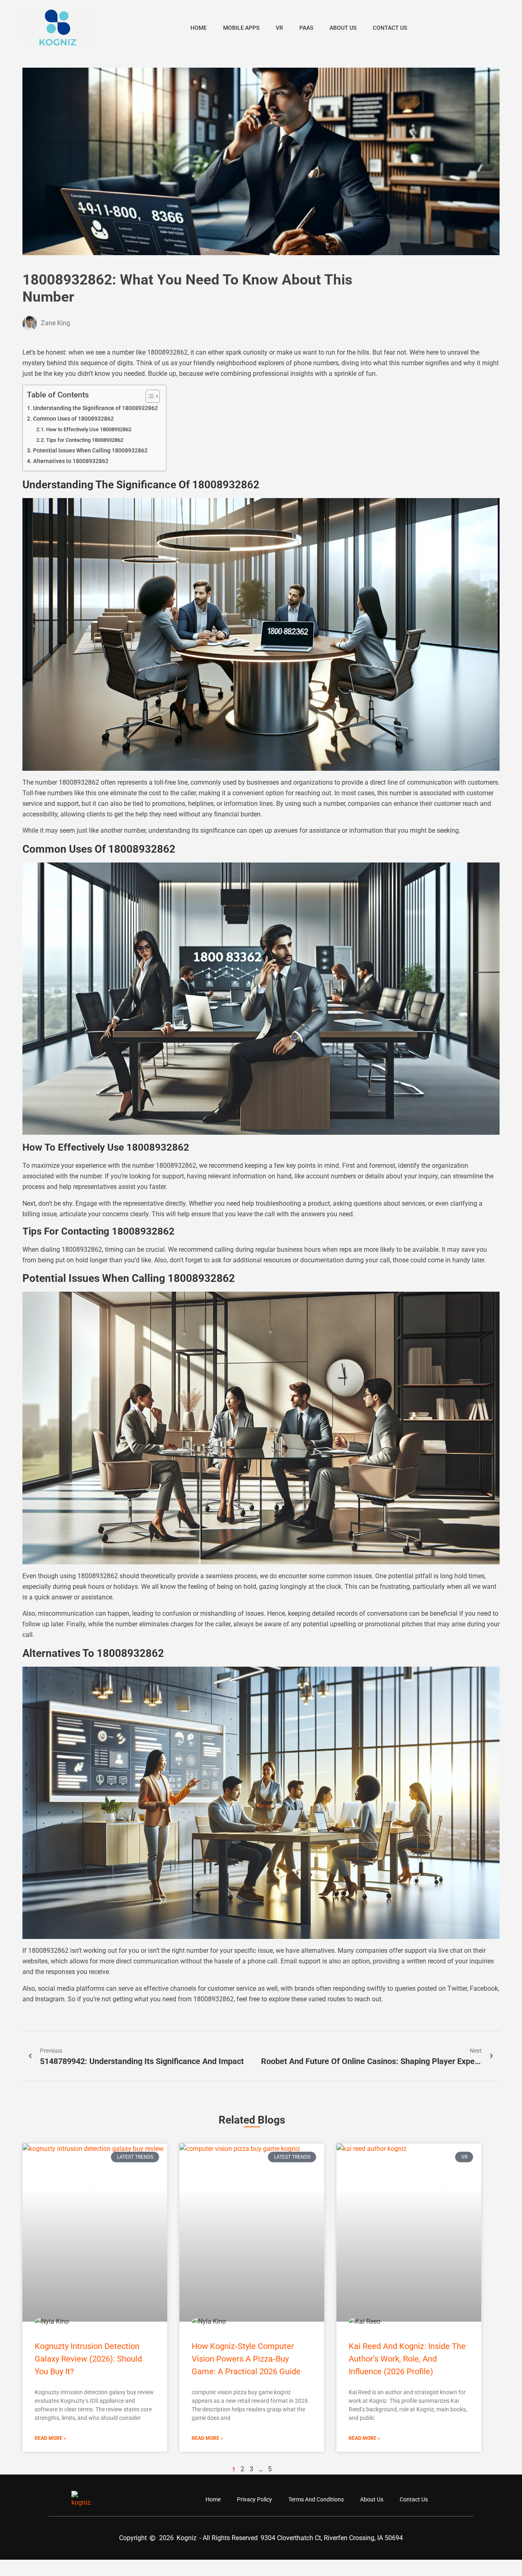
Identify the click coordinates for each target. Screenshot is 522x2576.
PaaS (306, 28)
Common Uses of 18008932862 (73, 419)
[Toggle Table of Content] (149, 396)
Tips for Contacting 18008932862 (85, 440)
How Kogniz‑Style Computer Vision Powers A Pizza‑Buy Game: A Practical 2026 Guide (246, 2359)
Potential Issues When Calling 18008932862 (90, 451)
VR (279, 28)
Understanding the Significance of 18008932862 (95, 408)
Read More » (50, 2438)
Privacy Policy (254, 2499)
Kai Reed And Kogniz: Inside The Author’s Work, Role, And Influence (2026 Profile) (407, 2359)
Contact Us (390, 28)
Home (199, 28)
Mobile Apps (241, 28)
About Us (343, 28)
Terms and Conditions (316, 2499)
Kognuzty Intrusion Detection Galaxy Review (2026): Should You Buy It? (88, 2359)
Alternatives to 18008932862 (71, 461)
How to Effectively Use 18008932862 (89, 429)
